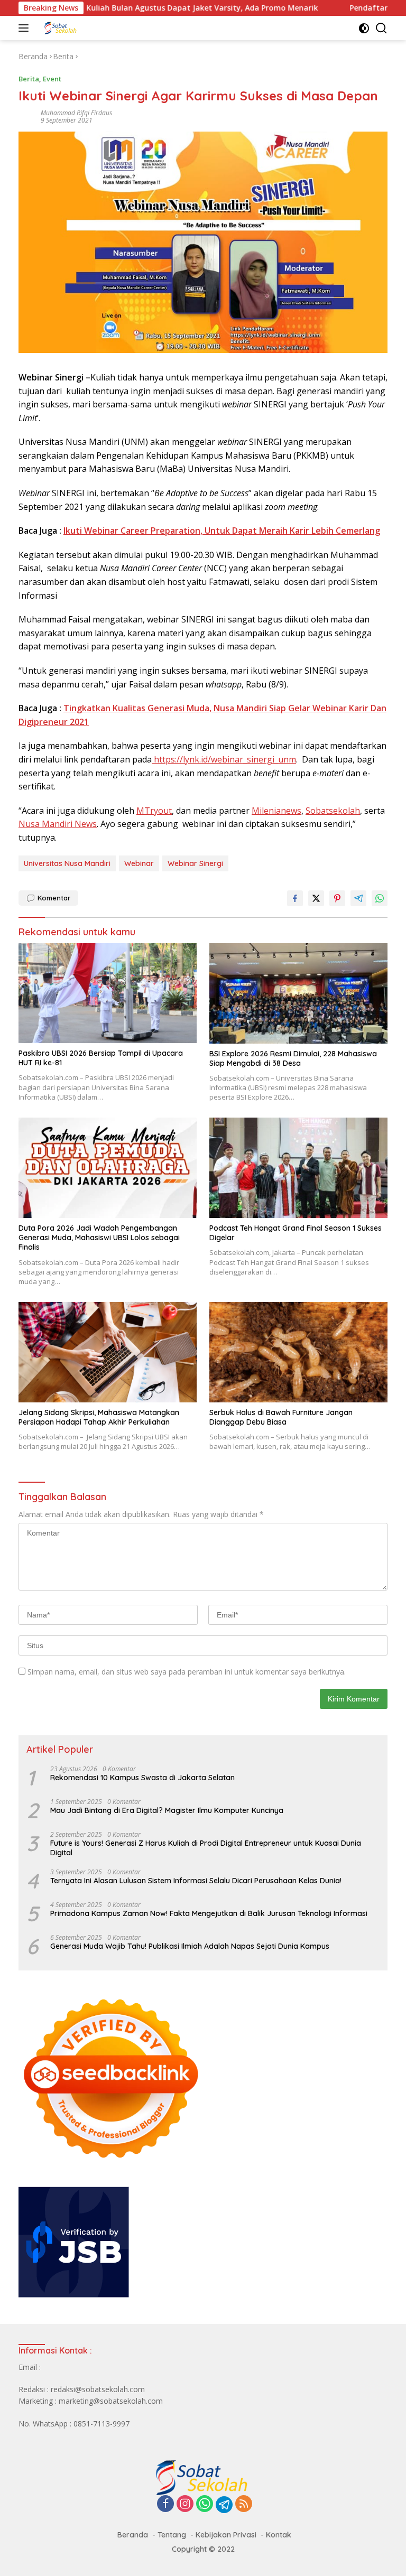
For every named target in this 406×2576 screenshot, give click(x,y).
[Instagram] (185, 2504)
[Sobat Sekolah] (90, 28)
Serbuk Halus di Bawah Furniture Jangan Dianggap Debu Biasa (281, 1417)
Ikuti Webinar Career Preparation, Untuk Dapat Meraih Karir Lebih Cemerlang (222, 531)
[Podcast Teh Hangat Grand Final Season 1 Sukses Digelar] (298, 1168)
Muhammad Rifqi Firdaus (76, 113)
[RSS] (244, 2504)
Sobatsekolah (333, 811)
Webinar (139, 863)
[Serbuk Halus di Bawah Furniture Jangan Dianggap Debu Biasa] (298, 1352)
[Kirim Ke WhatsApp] (380, 898)
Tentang (172, 2535)
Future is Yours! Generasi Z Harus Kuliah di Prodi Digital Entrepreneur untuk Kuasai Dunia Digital (206, 1848)
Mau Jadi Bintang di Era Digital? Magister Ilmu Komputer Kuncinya (167, 1810)
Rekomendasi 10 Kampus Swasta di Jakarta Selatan (142, 1778)
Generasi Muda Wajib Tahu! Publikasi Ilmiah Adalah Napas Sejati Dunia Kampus (190, 1946)
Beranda (133, 2535)
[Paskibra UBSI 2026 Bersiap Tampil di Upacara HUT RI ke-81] (108, 993)
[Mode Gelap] (364, 28)
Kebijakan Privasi (226, 2535)
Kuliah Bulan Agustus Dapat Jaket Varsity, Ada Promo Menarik (156, 8)
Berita (29, 79)
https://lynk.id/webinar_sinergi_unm (224, 759)
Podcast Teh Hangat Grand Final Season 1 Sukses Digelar (296, 1233)
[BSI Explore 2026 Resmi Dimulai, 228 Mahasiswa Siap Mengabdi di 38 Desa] (298, 993)
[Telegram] (224, 2505)
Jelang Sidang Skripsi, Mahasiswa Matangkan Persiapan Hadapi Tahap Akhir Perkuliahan (99, 1417)
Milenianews (276, 811)
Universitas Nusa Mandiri (67, 863)
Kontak (279, 2535)
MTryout (154, 811)
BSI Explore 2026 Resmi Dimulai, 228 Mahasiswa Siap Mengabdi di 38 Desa (293, 1058)
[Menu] (26, 28)
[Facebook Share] (295, 898)
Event (52, 79)
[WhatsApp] (205, 2504)
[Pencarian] (381, 28)
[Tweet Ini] (316, 898)
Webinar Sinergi (195, 863)
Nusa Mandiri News (58, 824)
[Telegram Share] (358, 898)
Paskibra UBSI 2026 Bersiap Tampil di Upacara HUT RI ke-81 (101, 1058)
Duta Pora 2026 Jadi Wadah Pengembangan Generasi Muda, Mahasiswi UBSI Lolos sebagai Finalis (99, 1238)
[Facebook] (165, 2504)
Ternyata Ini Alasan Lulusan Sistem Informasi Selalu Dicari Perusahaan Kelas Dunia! (196, 1881)
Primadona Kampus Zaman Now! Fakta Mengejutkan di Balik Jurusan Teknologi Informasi (209, 1913)
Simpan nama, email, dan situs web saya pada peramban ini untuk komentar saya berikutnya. (187, 1672)
